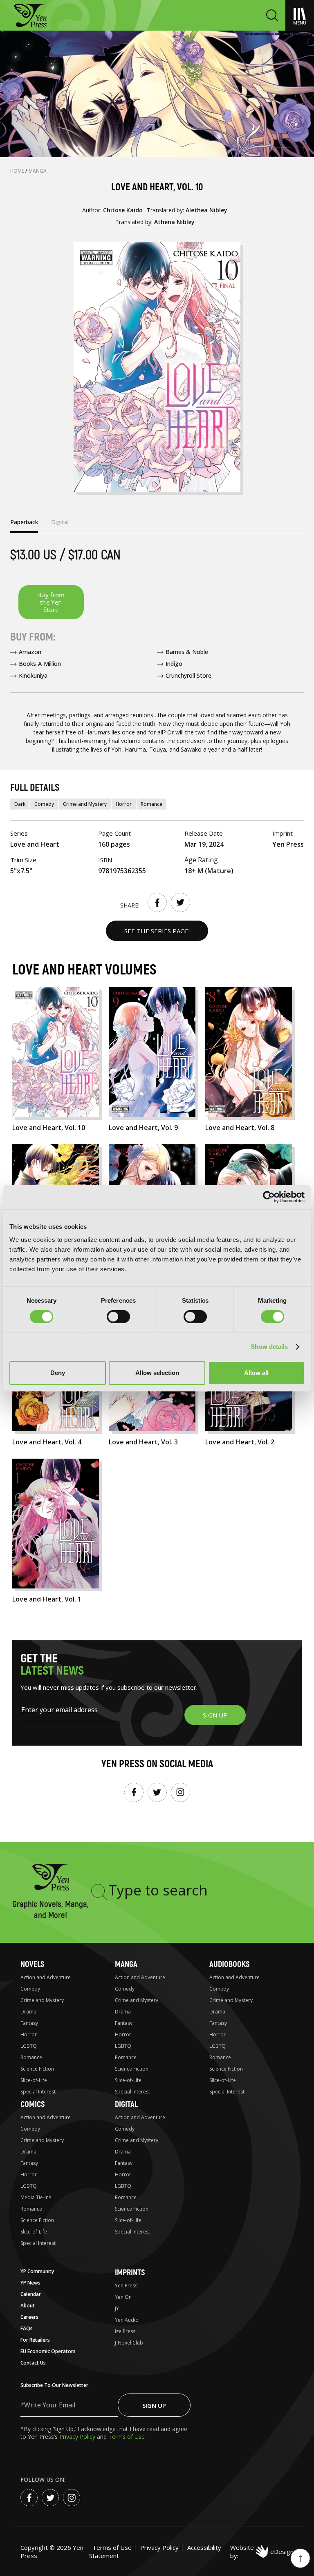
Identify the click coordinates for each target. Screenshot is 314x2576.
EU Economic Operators (48, 2351)
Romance (151, 804)
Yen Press (126, 2286)
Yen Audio (127, 2320)
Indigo (174, 664)
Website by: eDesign (262, 2552)
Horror (124, 804)
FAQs (27, 2328)
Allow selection (157, 1373)
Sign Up (154, 2405)
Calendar (31, 2294)
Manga (38, 171)
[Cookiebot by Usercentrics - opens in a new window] (269, 1197)
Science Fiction (37, 2069)
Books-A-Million (40, 664)
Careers (29, 2317)
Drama (28, 2012)
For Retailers (35, 2340)
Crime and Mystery (85, 804)
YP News (30, 2283)
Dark (20, 804)
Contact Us (33, 2363)
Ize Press (125, 2331)
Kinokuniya (33, 675)
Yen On (123, 2297)
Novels (32, 1964)
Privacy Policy (78, 2437)
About (28, 2306)
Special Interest (38, 2092)
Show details (269, 1347)
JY (117, 2308)
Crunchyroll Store (188, 675)
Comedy (44, 804)
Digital (126, 2104)
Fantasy (29, 2023)
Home (18, 171)
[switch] (118, 1317)
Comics (33, 2104)
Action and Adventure (46, 1977)
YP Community (37, 2271)
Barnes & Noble (187, 652)
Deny (58, 1373)
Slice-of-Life (34, 2080)
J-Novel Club (129, 2343)
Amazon (30, 652)
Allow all (256, 1373)
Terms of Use (127, 2437)
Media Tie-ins (36, 2197)
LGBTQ (29, 2046)
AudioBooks (229, 1964)
